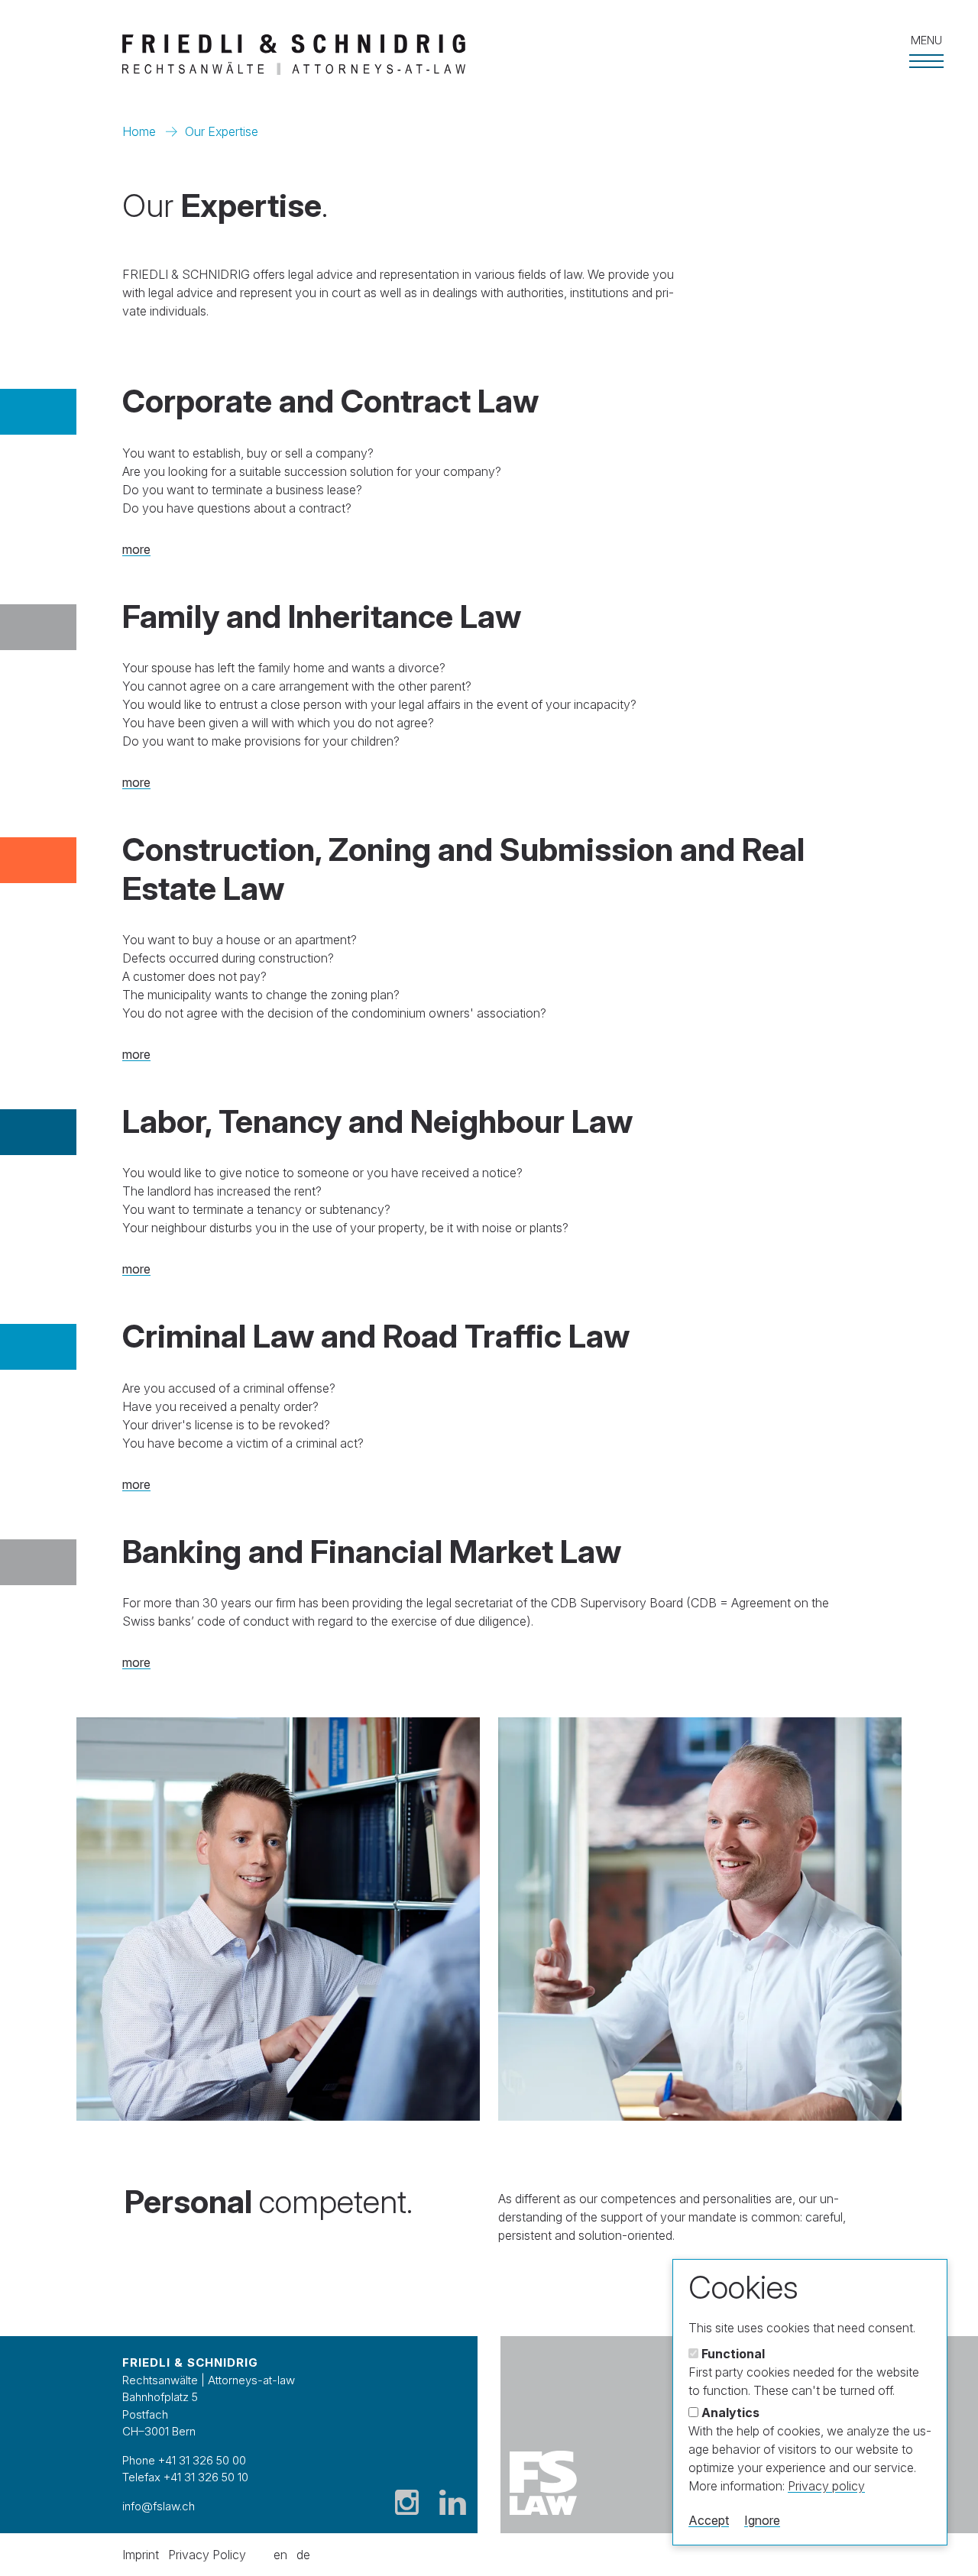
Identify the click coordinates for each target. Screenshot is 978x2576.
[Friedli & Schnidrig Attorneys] (464, 55)
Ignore (762, 2520)
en (280, 2555)
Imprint (141, 2555)
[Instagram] (407, 2502)
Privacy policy (826, 2486)
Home (139, 131)
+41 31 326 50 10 (206, 2477)
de (303, 2555)
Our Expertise (222, 131)
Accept (709, 2520)
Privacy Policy (207, 2555)
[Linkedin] (453, 2502)
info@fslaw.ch (159, 2506)
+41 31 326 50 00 (202, 2460)
